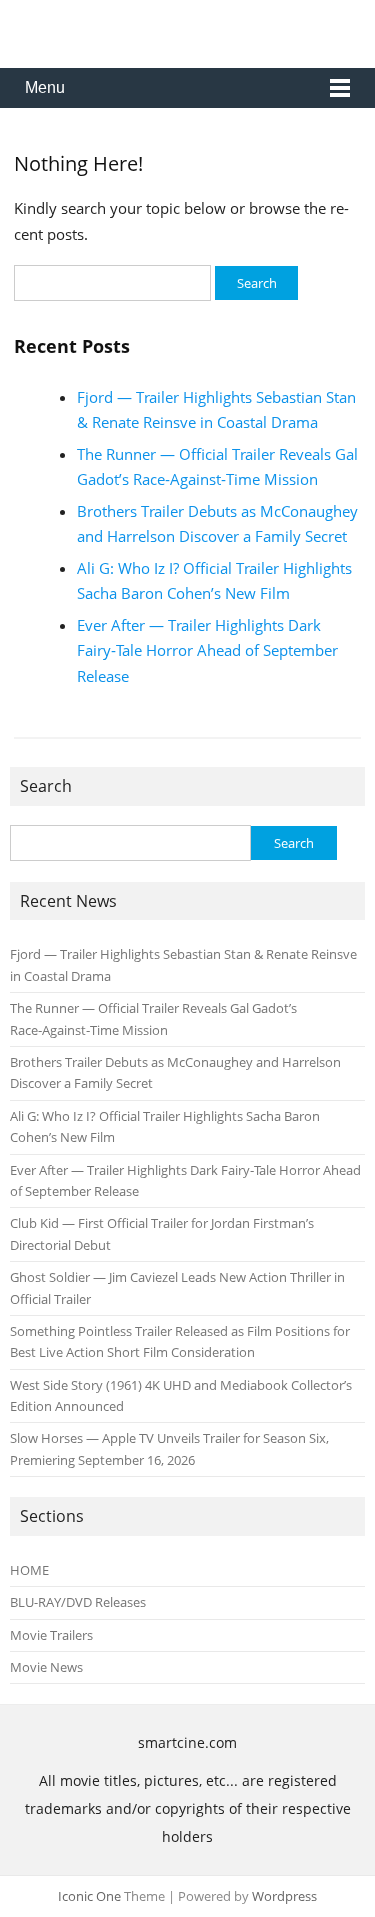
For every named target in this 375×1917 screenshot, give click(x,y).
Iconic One (89, 1896)
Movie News (46, 1667)
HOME (29, 1570)
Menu (45, 87)
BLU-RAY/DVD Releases (78, 1602)
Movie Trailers (51, 1635)
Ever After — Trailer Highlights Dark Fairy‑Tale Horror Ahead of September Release (207, 650)
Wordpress (284, 1896)
